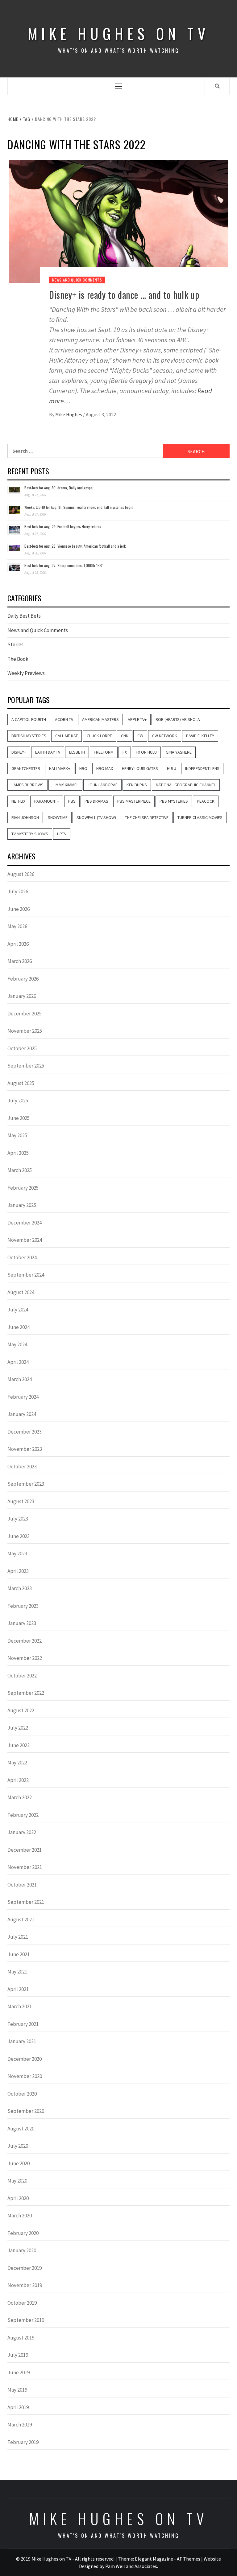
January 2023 (22, 1623)
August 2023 (21, 1501)
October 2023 (22, 1467)
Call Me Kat (67, 736)
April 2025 (18, 1153)
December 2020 (25, 2059)
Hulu (172, 768)
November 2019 (25, 2285)
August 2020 (21, 2129)
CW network (165, 736)
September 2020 (26, 2111)
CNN (125, 736)
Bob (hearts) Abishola (178, 719)
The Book (18, 659)
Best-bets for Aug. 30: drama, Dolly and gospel (59, 488)
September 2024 (26, 1275)
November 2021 (25, 1867)
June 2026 (19, 909)
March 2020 (20, 2216)
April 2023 (18, 1571)
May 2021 (17, 1972)
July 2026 (18, 891)
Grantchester (26, 768)
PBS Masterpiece (134, 801)
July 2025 (18, 1101)
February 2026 (23, 979)
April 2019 (18, 2407)
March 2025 (20, 1170)
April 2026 (18, 944)
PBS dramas (96, 801)
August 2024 (21, 1292)
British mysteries (29, 736)
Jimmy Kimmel (65, 785)
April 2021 (18, 1989)
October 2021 (22, 1885)
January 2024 (22, 1414)
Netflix (18, 801)
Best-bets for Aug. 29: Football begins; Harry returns (63, 527)
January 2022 (22, 1832)
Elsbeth (77, 752)
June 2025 (19, 1118)
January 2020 (22, 2250)
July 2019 (18, 2355)
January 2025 (22, 1205)
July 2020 (18, 2146)
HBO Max (105, 768)
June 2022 (19, 1745)
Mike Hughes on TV (118, 33)
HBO (83, 768)
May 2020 (17, 2181)
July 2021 (18, 1937)
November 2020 (25, 2076)
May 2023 (17, 1553)
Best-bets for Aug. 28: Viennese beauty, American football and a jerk (75, 546)
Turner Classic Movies (200, 817)
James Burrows (27, 785)
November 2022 (25, 1658)
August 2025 (21, 1083)
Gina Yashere (179, 752)
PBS (72, 801)
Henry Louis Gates (140, 768)
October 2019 (22, 2303)
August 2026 (21, 874)
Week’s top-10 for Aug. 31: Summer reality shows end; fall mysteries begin (79, 507)
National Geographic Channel (186, 785)
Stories (15, 644)
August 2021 (21, 1920)
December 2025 (25, 1014)
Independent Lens (202, 768)
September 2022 (26, 1693)
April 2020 (18, 2198)
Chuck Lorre (99, 736)
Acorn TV (64, 719)
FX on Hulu (146, 752)
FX (125, 752)
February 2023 (23, 1606)
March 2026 (20, 961)
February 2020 (23, 2233)
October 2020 (22, 2094)
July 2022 (18, 1728)
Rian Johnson (25, 817)
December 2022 (25, 1641)
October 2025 (22, 1048)
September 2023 (26, 1484)
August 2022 (21, 1710)
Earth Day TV (48, 752)
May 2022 (17, 1763)
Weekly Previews (26, 673)
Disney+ (19, 752)
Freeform (104, 752)
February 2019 (23, 2442)
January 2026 (22, 996)
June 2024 (19, 1327)
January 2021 (22, 2041)
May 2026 (17, 926)
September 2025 (26, 1066)
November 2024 (25, 1240)
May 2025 (17, 1135)
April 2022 (18, 1780)
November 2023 (25, 1449)
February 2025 (23, 1188)
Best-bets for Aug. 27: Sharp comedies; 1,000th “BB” (64, 565)
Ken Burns (137, 785)
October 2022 (22, 1676)
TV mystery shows (30, 834)
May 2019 (17, 2390)
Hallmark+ (60, 768)
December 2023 (25, 1432)
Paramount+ (47, 801)
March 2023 (20, 1588)
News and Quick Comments (77, 280)
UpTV (62, 834)
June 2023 (19, 1536)
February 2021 (23, 2024)
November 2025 (25, 1031)
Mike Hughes (69, 414)
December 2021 (25, 1850)
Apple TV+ (137, 719)
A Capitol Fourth (29, 719)
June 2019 (19, 2372)
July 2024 (18, 1310)
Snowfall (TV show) (96, 817)
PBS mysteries (174, 801)
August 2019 (21, 2338)
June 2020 (19, 2163)
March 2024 (20, 1379)
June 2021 (19, 1954)
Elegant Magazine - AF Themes (168, 2559)
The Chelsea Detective (147, 817)
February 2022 (23, 1815)
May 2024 (17, 1344)
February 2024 (23, 1397)
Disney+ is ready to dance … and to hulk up (124, 295)
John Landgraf (102, 785)
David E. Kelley (200, 736)
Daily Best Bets (24, 616)
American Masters (100, 719)
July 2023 (18, 1519)
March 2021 (20, 2006)
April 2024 (18, 1362)
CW (140, 736)
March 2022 (20, 1797)
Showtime (58, 817)
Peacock (206, 801)
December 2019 (25, 2268)
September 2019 (26, 2320)
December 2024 (25, 1223)
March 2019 (20, 2425)
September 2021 (26, 1902)
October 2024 (22, 1257)
